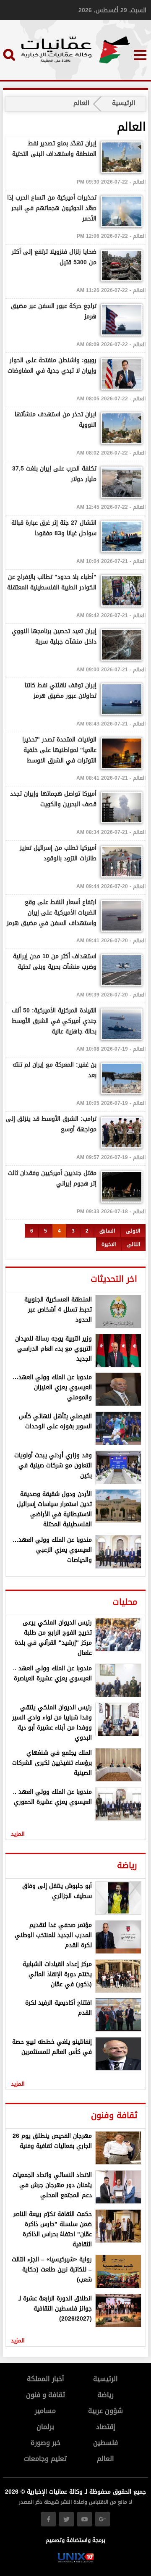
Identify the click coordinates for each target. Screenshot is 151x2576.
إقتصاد (106, 2427)
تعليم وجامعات (45, 2459)
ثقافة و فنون (46, 2395)
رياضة (127, 1865)
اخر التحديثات (114, 1279)
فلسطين (105, 2443)
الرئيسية (124, 103)
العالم (105, 2459)
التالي (133, 1244)
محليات (125, 1602)
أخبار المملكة (46, 2379)
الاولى (133, 1231)
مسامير (45, 2411)
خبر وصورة (46, 2443)
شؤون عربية (105, 2411)
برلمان (45, 2427)
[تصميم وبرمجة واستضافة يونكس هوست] (76, 2561)
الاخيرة (109, 1244)
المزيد (18, 1834)
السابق (107, 1231)
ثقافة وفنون (114, 2115)
